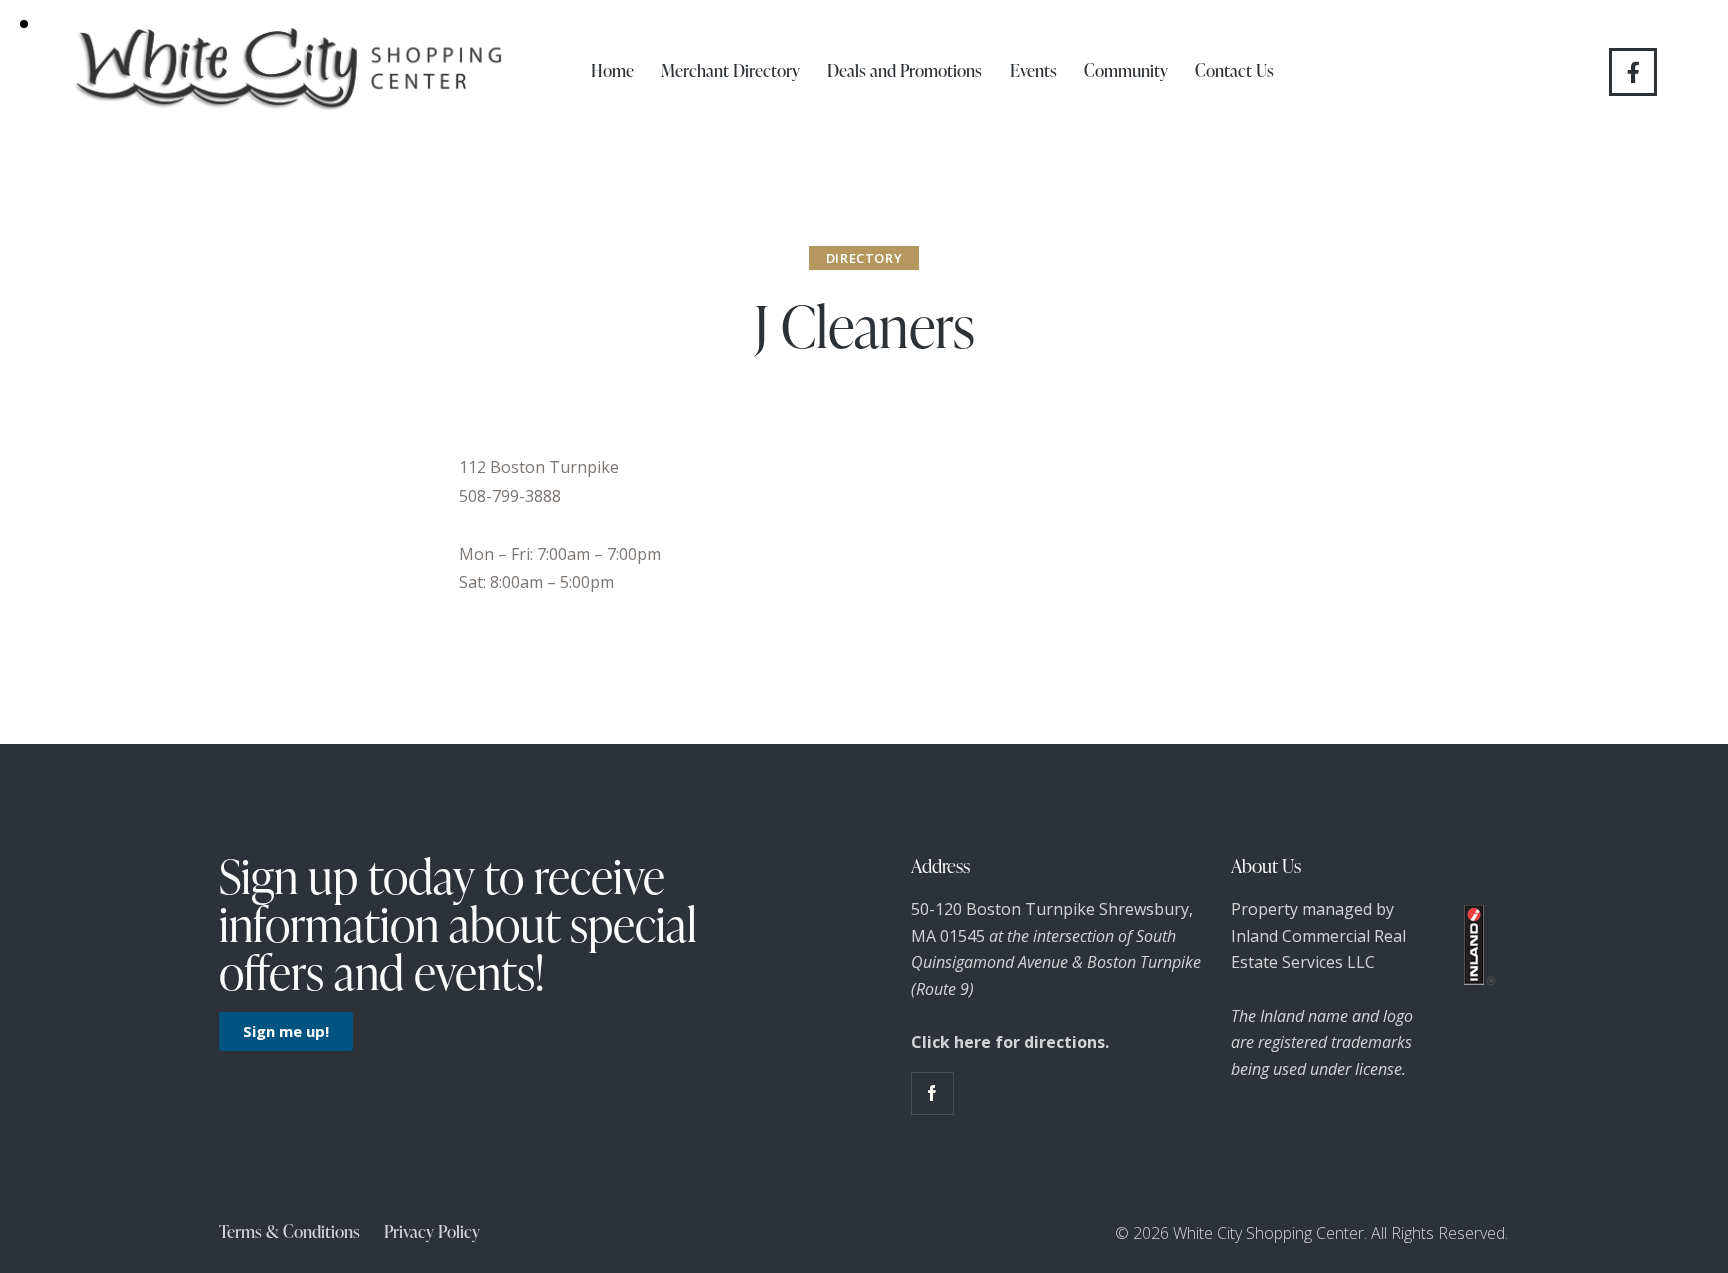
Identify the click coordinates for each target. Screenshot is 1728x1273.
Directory (864, 258)
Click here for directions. (1010, 1042)
